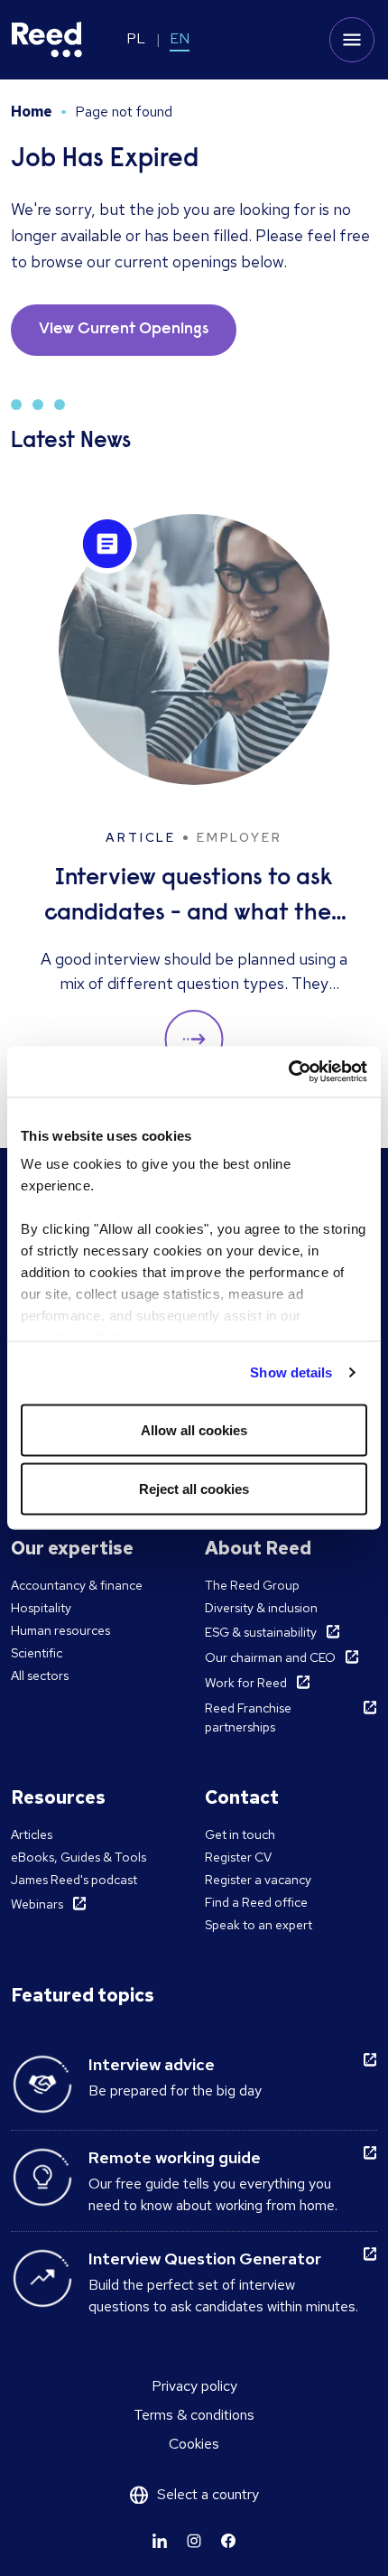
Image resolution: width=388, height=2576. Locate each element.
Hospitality (41, 1608)
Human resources (60, 1630)
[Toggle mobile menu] (352, 40)
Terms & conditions (194, 2415)
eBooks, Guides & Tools (79, 1857)
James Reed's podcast (74, 1880)
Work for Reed (246, 1683)
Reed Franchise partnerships (248, 1717)
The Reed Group (252, 1585)
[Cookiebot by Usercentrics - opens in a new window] (288, 1072)
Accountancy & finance (77, 1585)
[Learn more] (160, 2541)
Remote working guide (175, 2157)
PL (136, 38)
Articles (32, 1834)
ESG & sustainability (261, 1632)
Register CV (238, 1857)
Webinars (37, 1904)
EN (180, 38)
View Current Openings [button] (124, 330)
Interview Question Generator (205, 2259)
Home (32, 112)
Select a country (208, 2494)
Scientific (37, 1653)
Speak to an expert (259, 1925)
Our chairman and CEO (270, 1657)
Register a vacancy (258, 1880)
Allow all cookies (194, 1429)
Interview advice (152, 2064)
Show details (291, 1372)
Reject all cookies (194, 1489)
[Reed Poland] (47, 40)
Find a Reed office (256, 1902)
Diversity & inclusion (261, 1608)
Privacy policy (194, 2386)
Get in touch (240, 1834)
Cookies (194, 2444)
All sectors (40, 1675)
